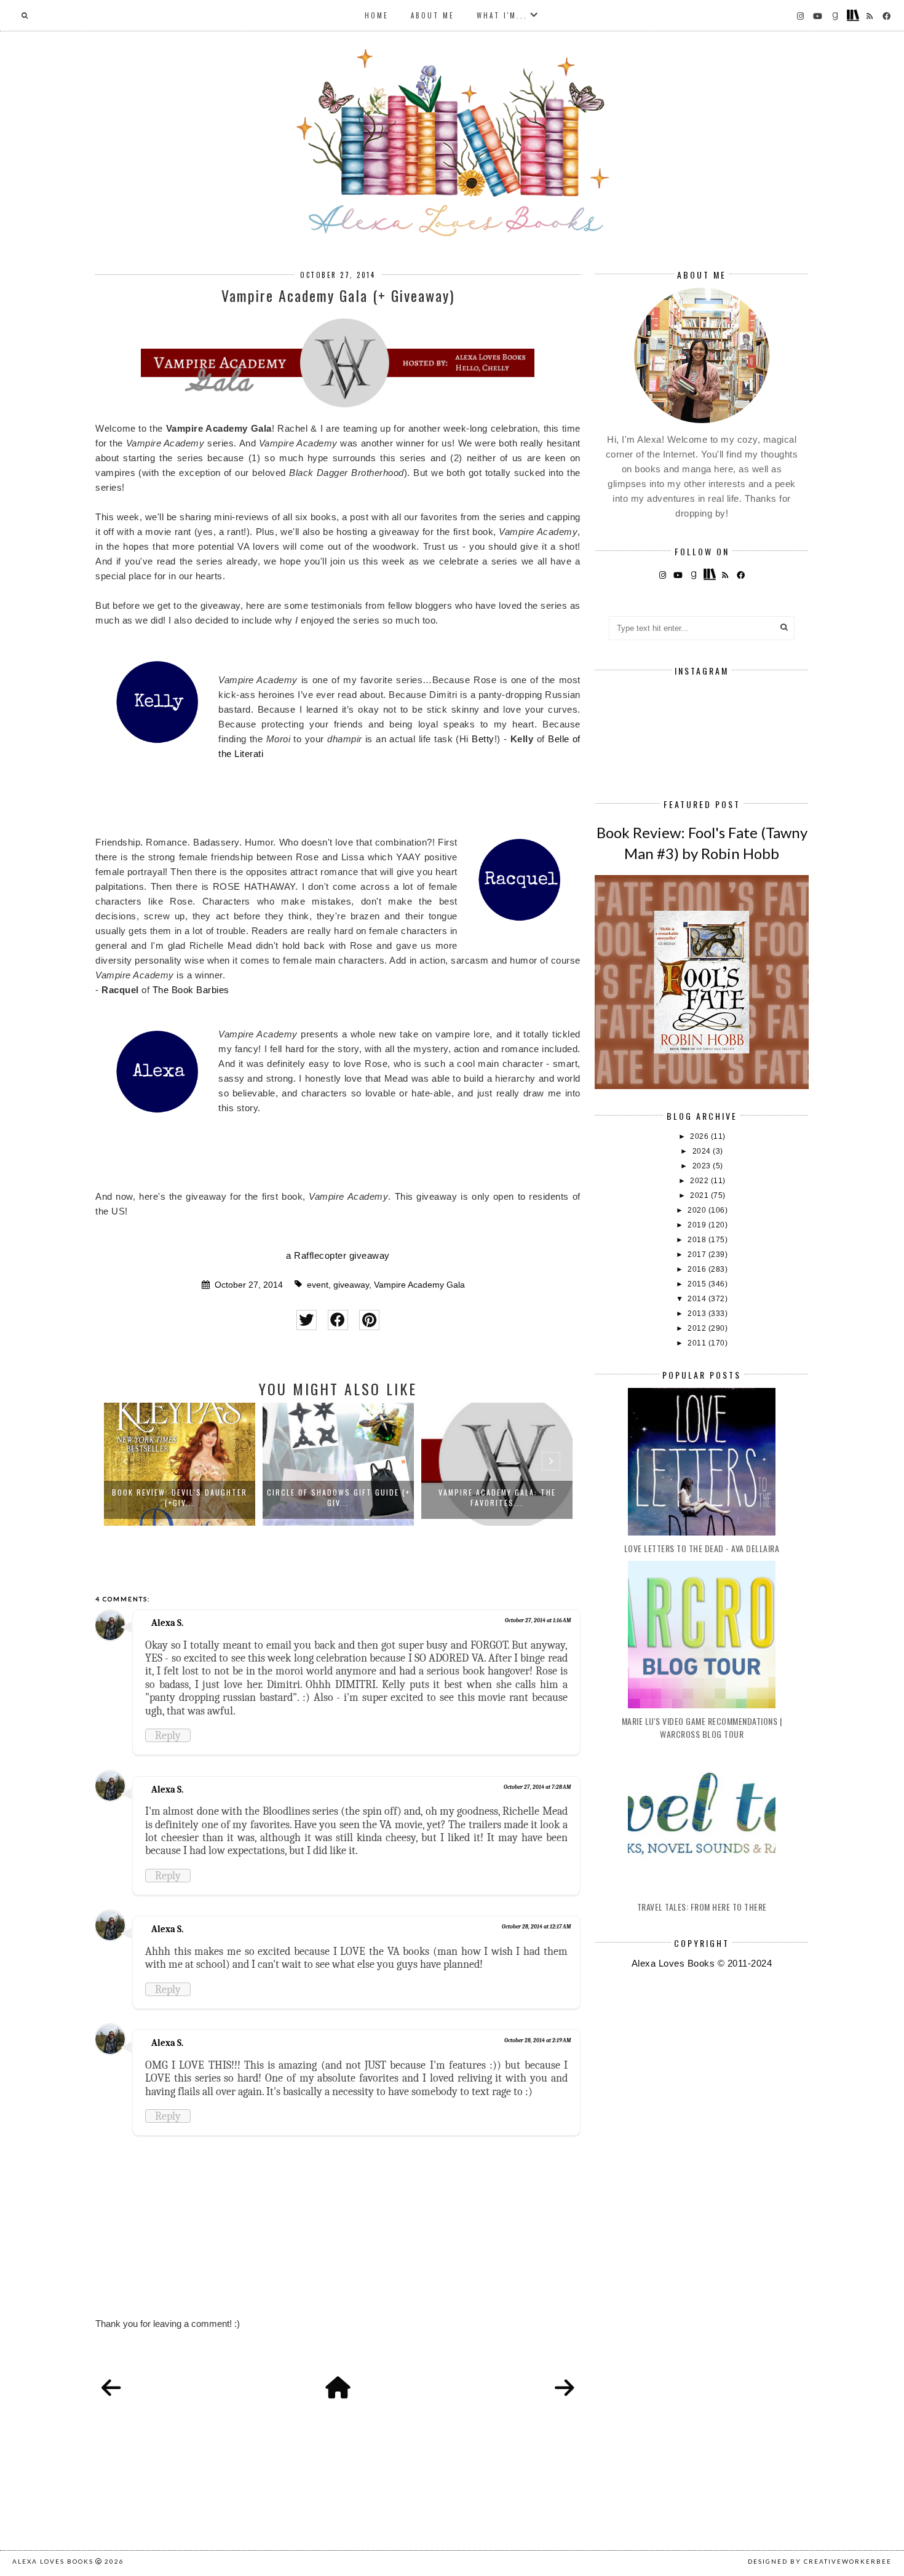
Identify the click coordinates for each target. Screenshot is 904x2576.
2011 (698, 1343)
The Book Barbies (191, 990)
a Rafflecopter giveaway (338, 1255)
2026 (700, 1136)
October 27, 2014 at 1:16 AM (538, 1620)
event (318, 1285)
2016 (698, 1269)
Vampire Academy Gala (419, 1285)
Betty (483, 739)
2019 (698, 1225)
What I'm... (502, 15)
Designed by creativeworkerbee (820, 2561)
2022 (700, 1181)
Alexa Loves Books (53, 2561)
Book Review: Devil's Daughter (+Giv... (180, 1497)
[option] (180, 1464)
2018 (698, 1240)
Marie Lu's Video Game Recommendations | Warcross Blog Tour (702, 1727)
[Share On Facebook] (338, 1320)
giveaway (351, 1285)
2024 (703, 1151)
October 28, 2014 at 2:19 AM (537, 2040)
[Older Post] (565, 2388)
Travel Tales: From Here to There (702, 1907)
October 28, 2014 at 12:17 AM (536, 1927)
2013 (698, 1314)
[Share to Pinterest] (369, 1320)
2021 (700, 1195)
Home (377, 15)
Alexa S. (167, 1623)
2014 (698, 1299)
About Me (433, 15)
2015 (698, 1284)
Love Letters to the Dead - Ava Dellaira (702, 1548)
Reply (168, 1735)
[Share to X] (307, 1320)
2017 (698, 1254)
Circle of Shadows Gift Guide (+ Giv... (339, 1497)
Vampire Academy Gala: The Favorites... (497, 1497)
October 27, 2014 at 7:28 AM (537, 1787)
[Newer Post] (111, 2388)
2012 (698, 1328)
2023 (703, 1166)
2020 (698, 1210)
